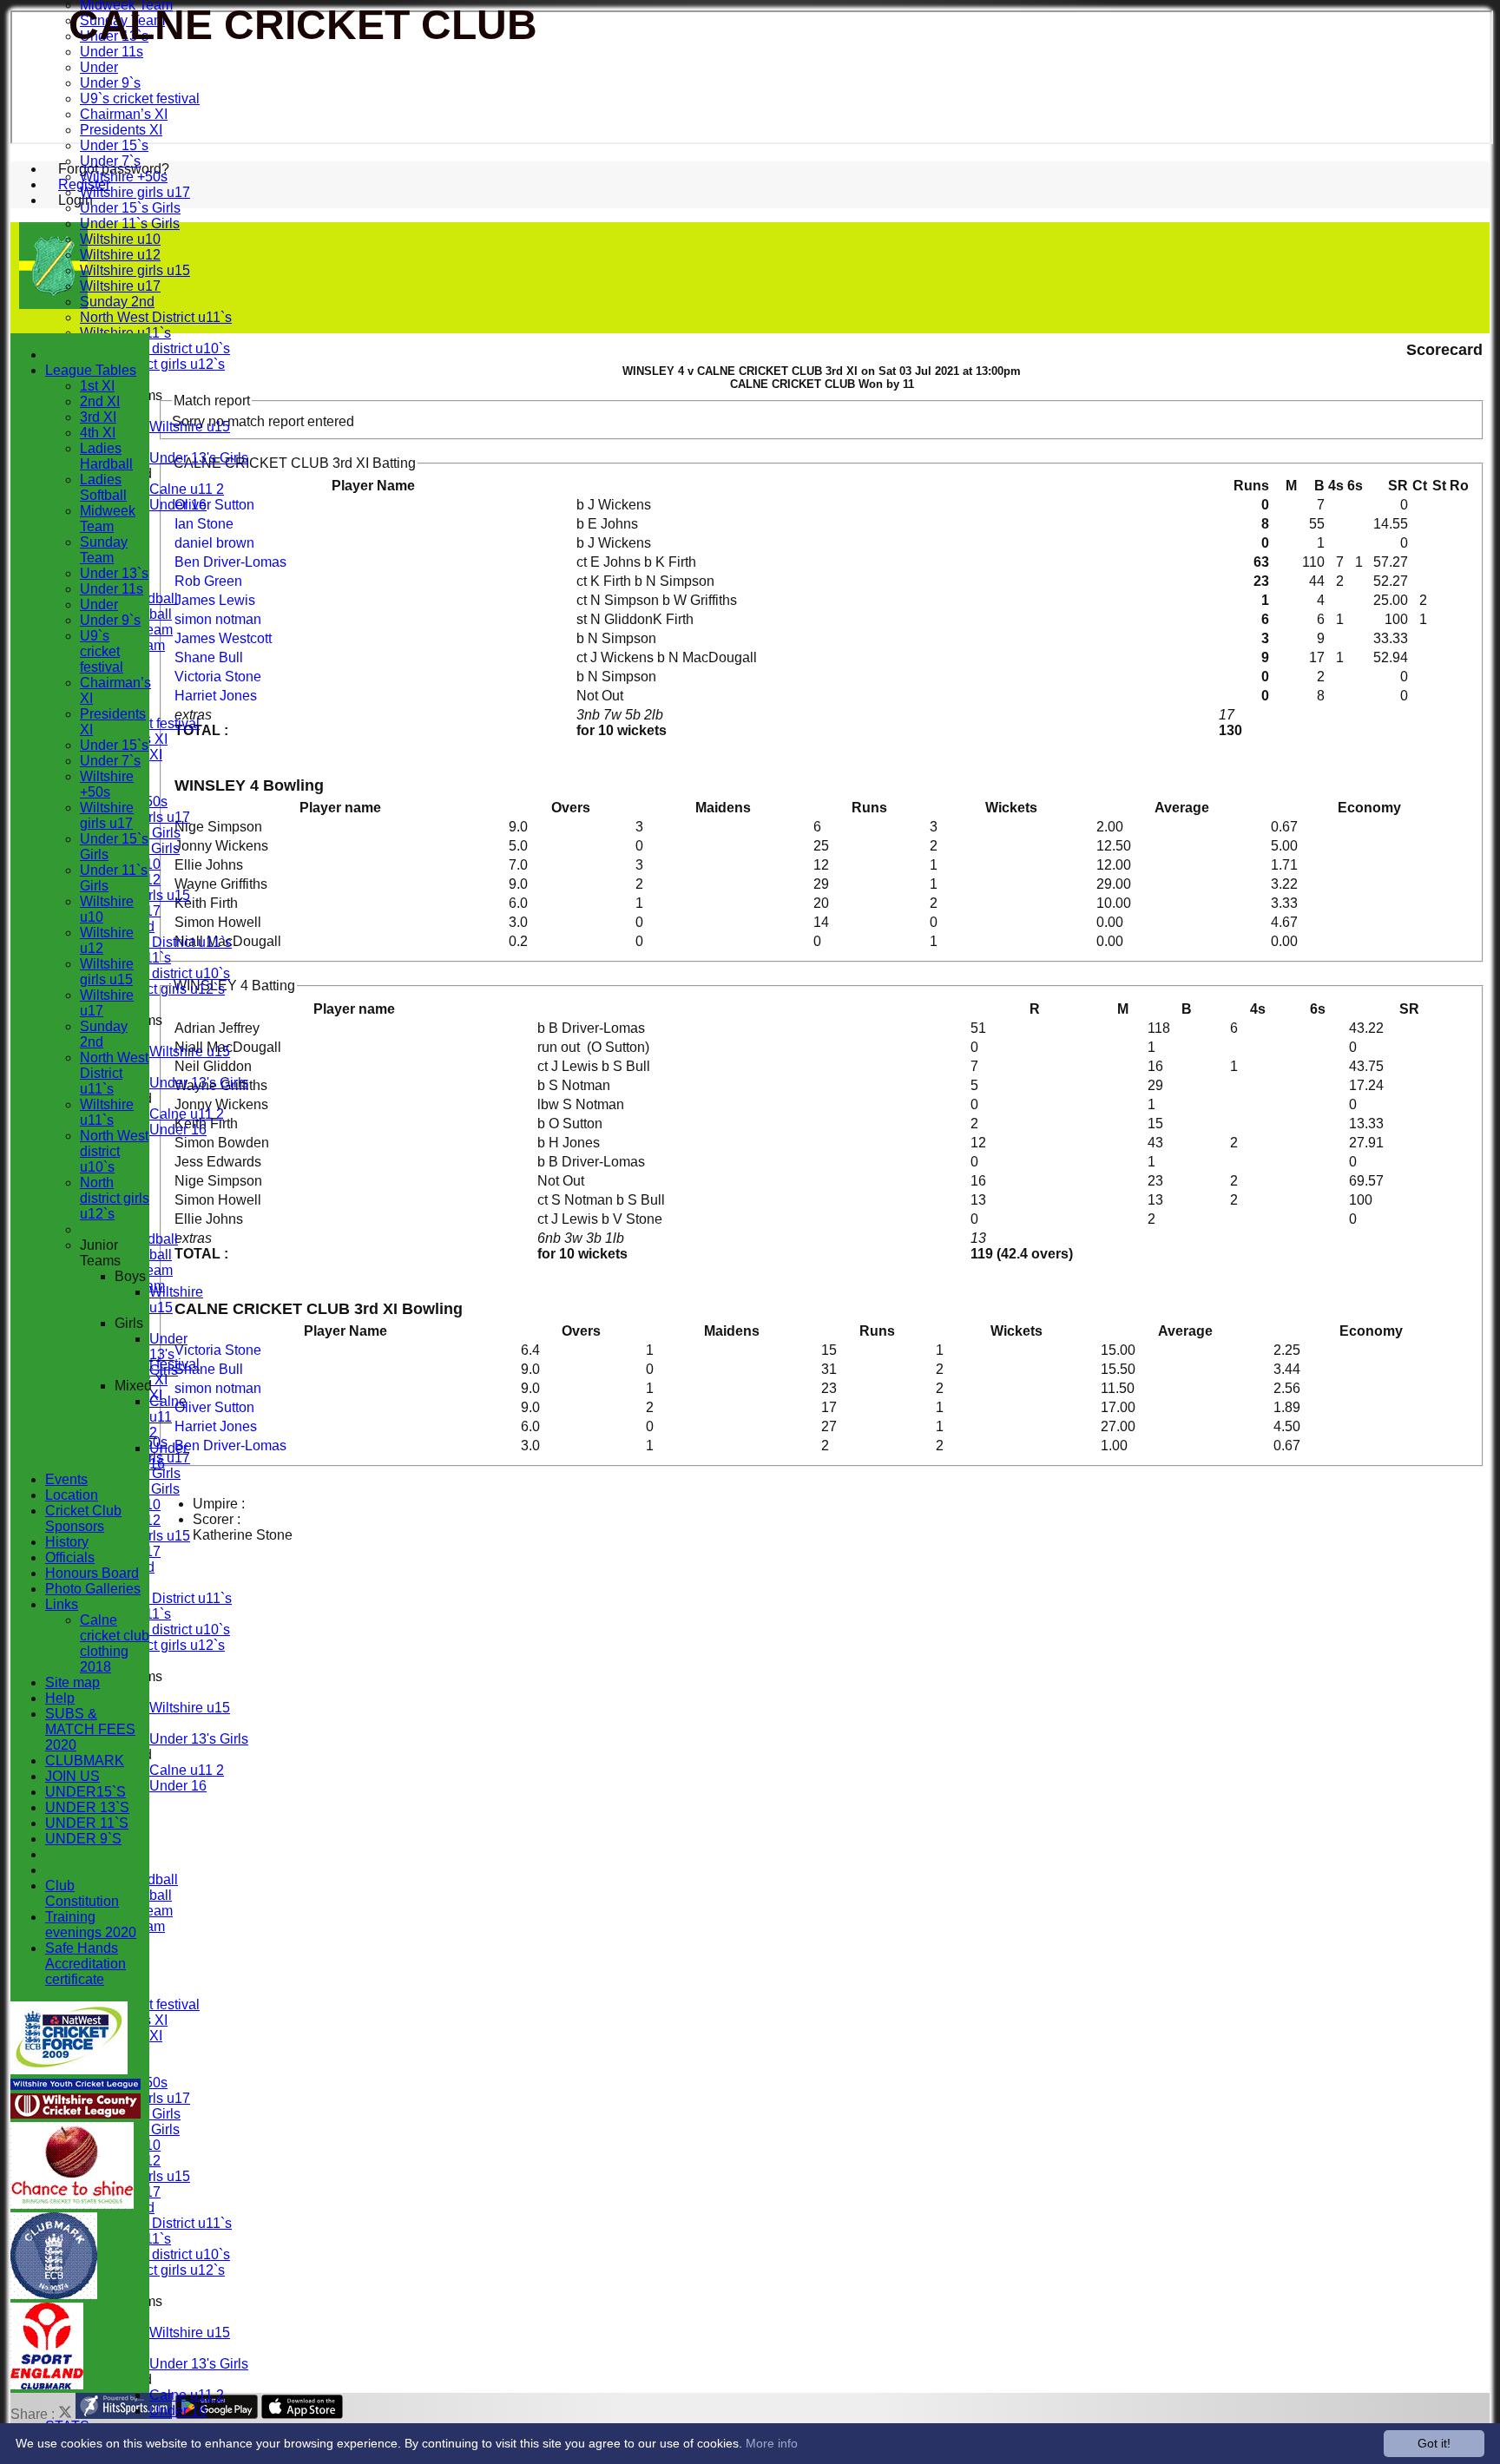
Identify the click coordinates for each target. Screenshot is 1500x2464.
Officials (70, 1557)
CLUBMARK (85, 1761)
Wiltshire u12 (120, 255)
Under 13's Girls (199, 458)
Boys (130, 1276)
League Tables (91, 370)
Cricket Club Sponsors (83, 1518)
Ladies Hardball (106, 456)
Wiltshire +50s (124, 177)
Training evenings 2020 (91, 1925)
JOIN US (72, 1776)
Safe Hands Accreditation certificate (86, 1964)
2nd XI (100, 401)
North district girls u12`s (152, 364)
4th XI (98, 433)
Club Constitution (82, 1893)
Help (60, 1698)
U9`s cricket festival (140, 99)
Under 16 (178, 505)
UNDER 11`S (87, 1823)
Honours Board (92, 1573)
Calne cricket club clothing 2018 (115, 1643)
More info (772, 2443)
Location (72, 1495)
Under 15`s (114, 145)
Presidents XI (121, 130)
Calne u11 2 (187, 489)
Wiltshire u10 (120, 239)
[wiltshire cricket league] (76, 2114)
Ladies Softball (103, 487)
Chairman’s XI (124, 114)
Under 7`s (110, 161)
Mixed (133, 1386)
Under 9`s (110, 83)
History (67, 1542)
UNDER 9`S (83, 1839)
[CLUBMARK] (54, 2294)
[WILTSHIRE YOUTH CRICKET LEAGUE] (76, 2085)
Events (66, 1479)
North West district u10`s (155, 348)
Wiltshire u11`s (107, 1112)
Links (62, 1604)
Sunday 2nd (117, 302)
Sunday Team (104, 550)
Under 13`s (114, 573)
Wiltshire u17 (120, 286)
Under (99, 67)
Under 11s (112, 52)
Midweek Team (108, 519)
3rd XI (98, 417)
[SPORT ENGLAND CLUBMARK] (47, 2385)
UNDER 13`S (87, 1807)
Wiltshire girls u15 (135, 270)
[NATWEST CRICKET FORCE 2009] (69, 2070)
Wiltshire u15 (190, 427)
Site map (72, 1682)
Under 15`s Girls (130, 208)
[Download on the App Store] (303, 2414)
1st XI (97, 386)
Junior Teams (100, 1253)
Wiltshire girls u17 (135, 192)
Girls (129, 1323)
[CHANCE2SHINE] (72, 2204)
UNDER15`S (86, 1792)
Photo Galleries (93, 1589)
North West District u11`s (156, 317)
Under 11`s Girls (130, 223)
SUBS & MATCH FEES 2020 (90, 1729)
